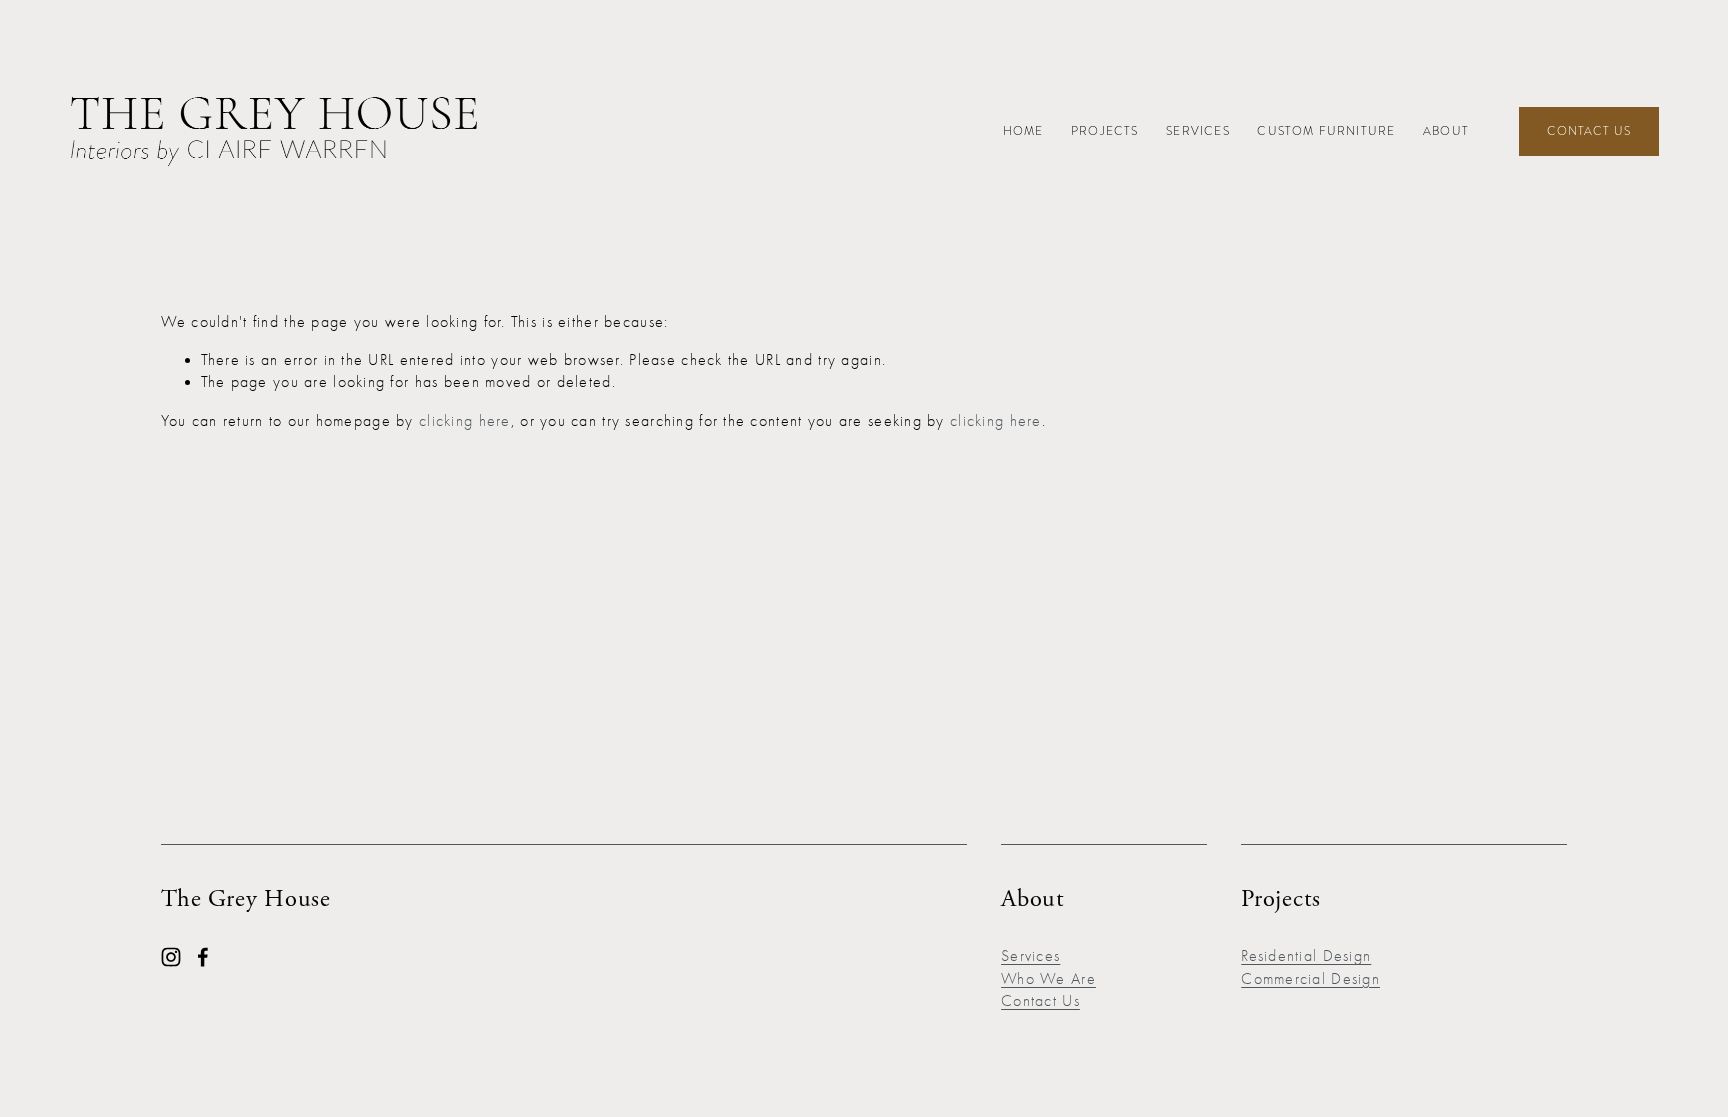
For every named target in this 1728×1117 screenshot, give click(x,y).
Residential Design (1306, 956)
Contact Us (1589, 131)
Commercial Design (1310, 979)
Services (1197, 131)
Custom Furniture (1326, 131)
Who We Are (1048, 979)
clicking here (465, 421)
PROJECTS (1104, 131)
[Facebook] (203, 957)
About (1446, 131)
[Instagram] (171, 957)
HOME (1023, 131)
